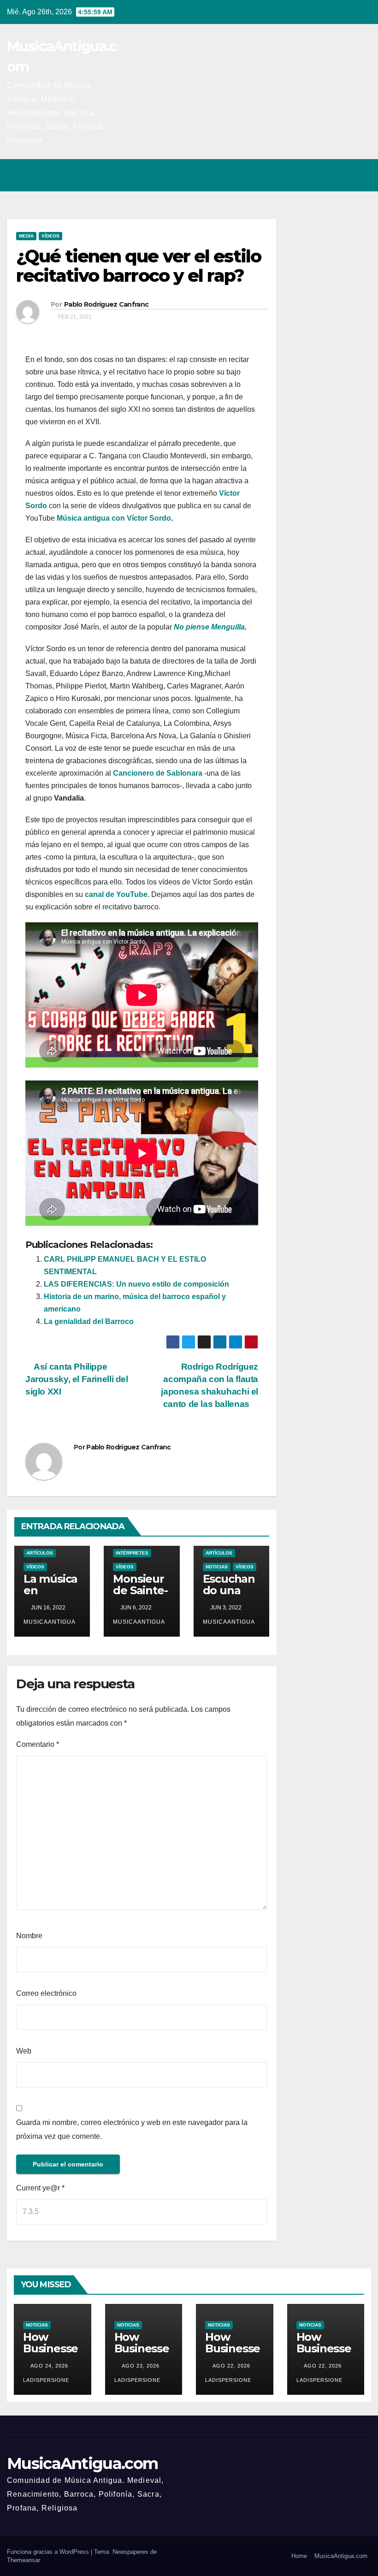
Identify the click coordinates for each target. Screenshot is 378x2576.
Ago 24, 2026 (49, 2366)
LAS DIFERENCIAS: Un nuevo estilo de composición (136, 1284)
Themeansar (24, 2560)
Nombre (29, 1936)
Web (24, 2051)
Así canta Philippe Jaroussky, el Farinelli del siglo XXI (77, 1379)
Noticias (217, 1567)
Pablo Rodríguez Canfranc (106, 304)
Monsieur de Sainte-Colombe (140, 1590)
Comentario (38, 1744)
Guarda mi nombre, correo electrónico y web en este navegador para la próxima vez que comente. (132, 2129)
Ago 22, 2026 (231, 2366)
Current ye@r (40, 2188)
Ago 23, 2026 (141, 2366)
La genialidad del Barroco (89, 1321)
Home (299, 2556)
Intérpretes (132, 1553)
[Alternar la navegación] (361, 175)
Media (26, 236)
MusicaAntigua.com (82, 2463)
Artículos (40, 1553)
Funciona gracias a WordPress (49, 2552)
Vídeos (50, 236)
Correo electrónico (46, 1993)
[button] (324, 175)
